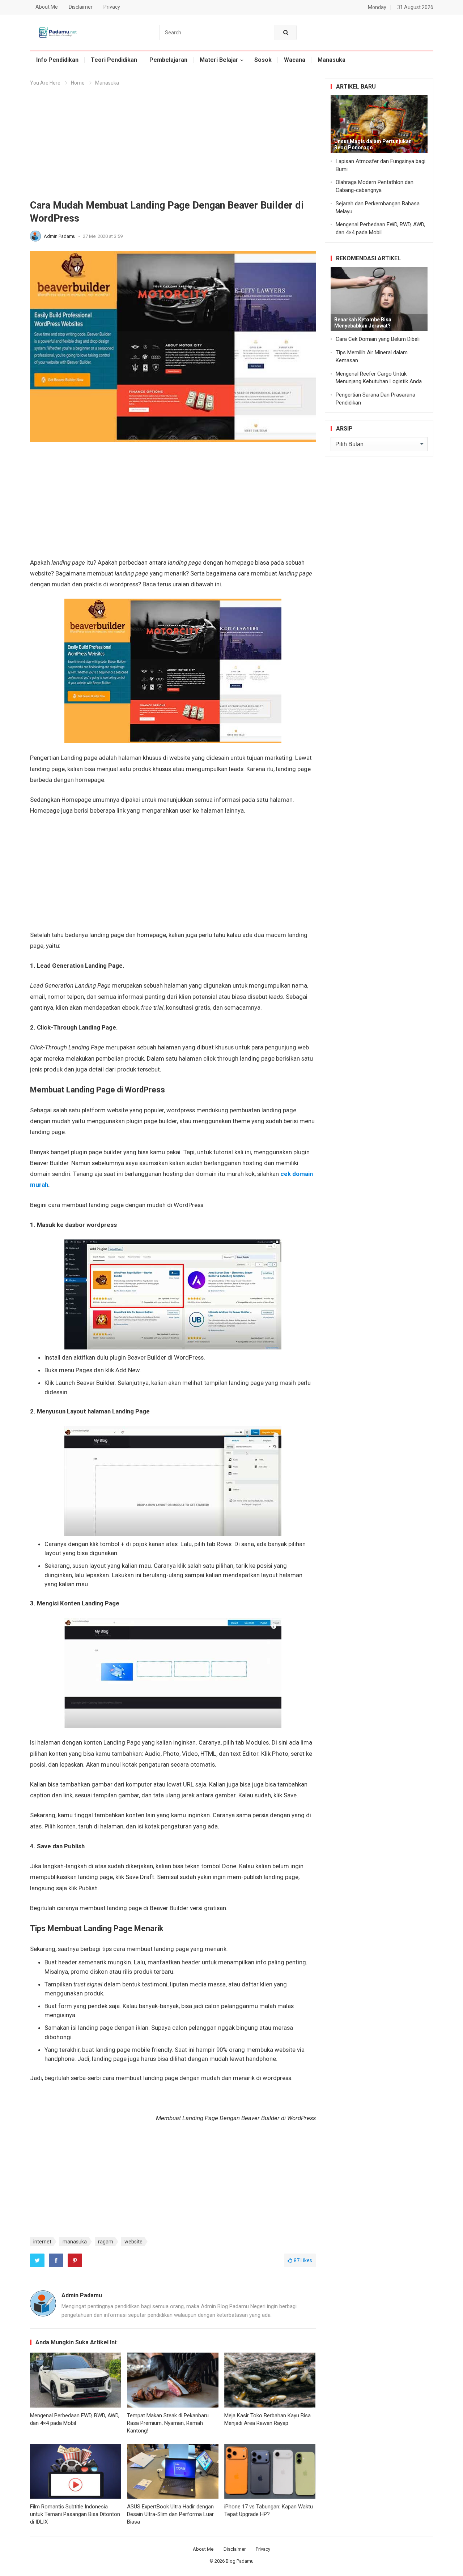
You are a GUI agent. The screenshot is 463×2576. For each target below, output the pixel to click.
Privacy (112, 7)
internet (42, 2242)
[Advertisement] (173, 146)
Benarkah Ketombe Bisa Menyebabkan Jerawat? (363, 323)
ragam (106, 2242)
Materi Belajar (219, 60)
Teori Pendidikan (114, 60)
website (133, 2242)
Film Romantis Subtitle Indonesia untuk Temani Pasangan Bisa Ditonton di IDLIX (75, 2514)
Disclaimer (81, 7)
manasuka (75, 2242)
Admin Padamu (60, 236)
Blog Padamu (240, 2561)
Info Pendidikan (57, 60)
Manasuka (332, 60)
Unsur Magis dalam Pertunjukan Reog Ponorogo (373, 144)
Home (78, 83)
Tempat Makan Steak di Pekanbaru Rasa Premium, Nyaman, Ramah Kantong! (168, 2423)
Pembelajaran (168, 60)
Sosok (263, 60)
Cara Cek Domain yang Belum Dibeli (378, 339)
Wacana (295, 60)
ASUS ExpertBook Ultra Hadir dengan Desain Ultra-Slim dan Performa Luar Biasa (170, 2514)
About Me (47, 7)
